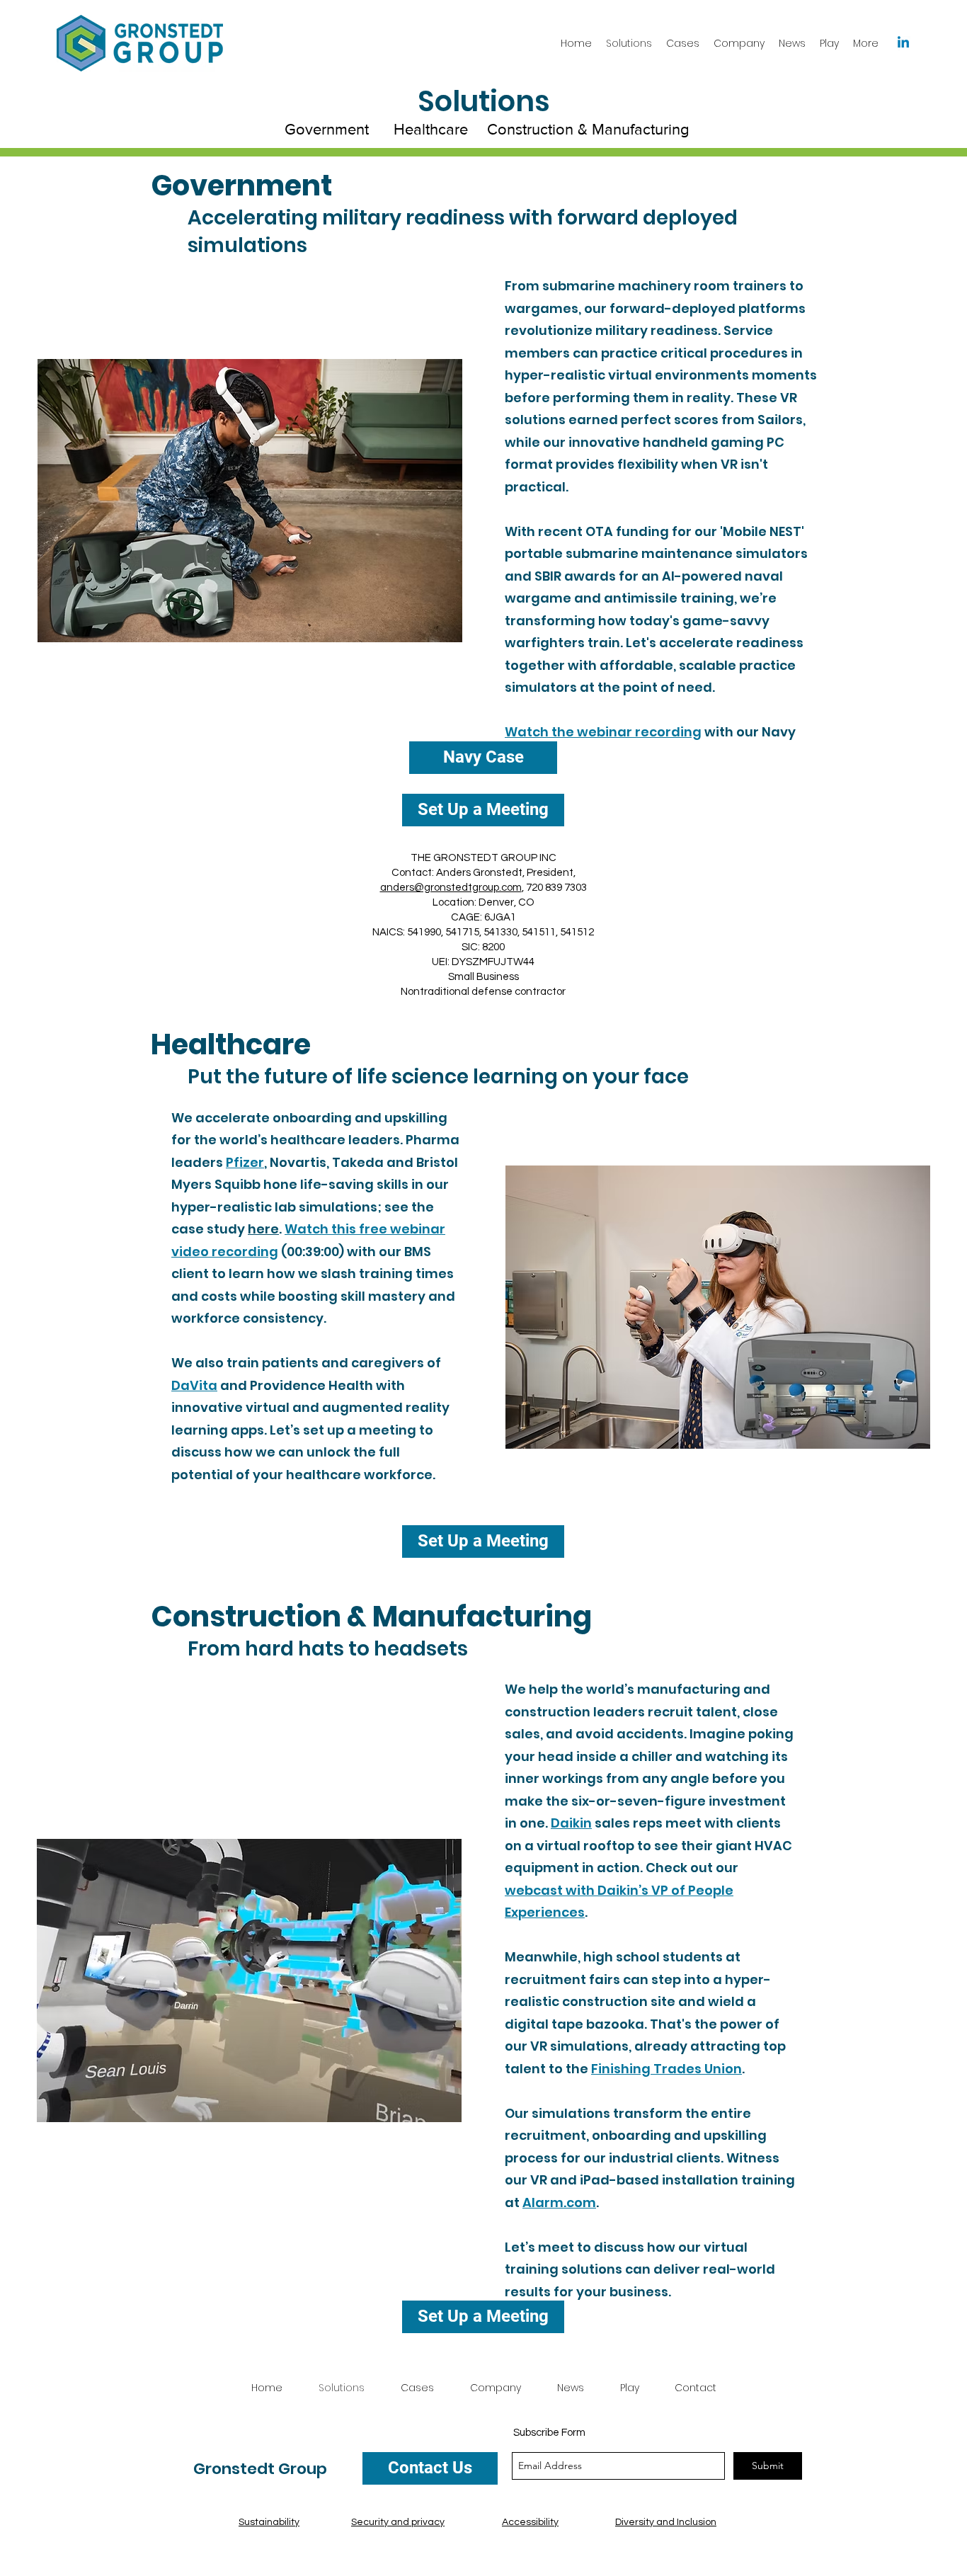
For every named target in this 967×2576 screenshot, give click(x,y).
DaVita (194, 1385)
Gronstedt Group (260, 2469)
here (263, 1229)
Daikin (571, 1823)
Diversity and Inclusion (666, 2522)
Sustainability (269, 2522)
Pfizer (245, 1162)
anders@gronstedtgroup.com (451, 888)
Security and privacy (398, 2522)
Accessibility (530, 2522)
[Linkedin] (903, 43)
